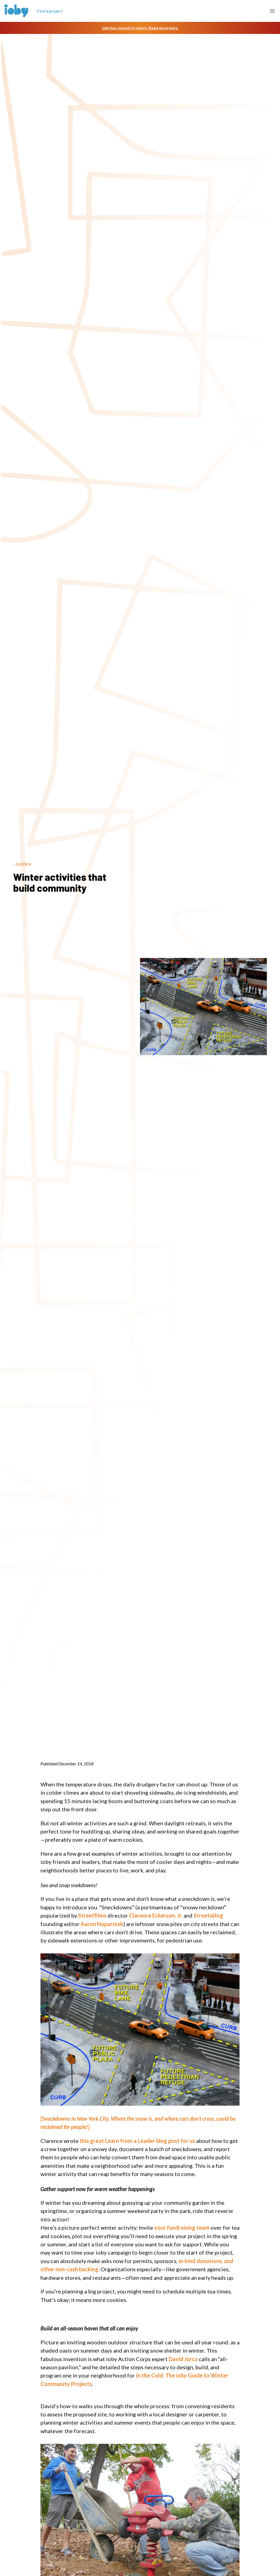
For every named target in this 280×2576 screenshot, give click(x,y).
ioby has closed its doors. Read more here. (140, 28)
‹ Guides (22, 864)
